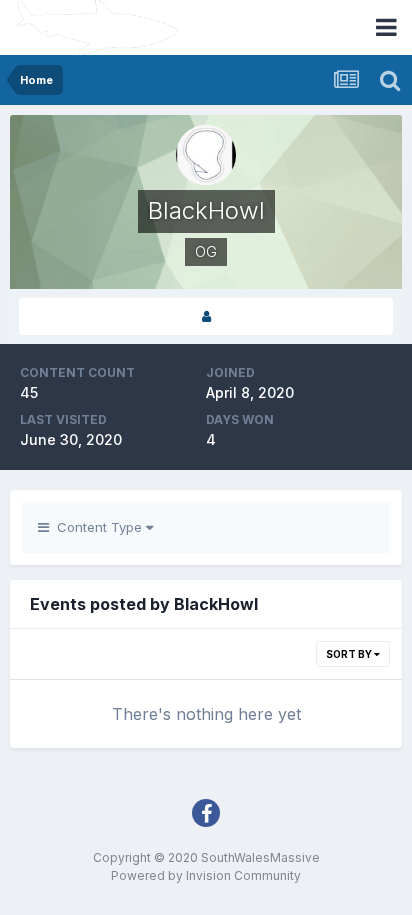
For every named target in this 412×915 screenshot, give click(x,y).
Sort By (350, 654)
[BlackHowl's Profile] (206, 316)
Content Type (97, 527)
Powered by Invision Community (206, 875)
